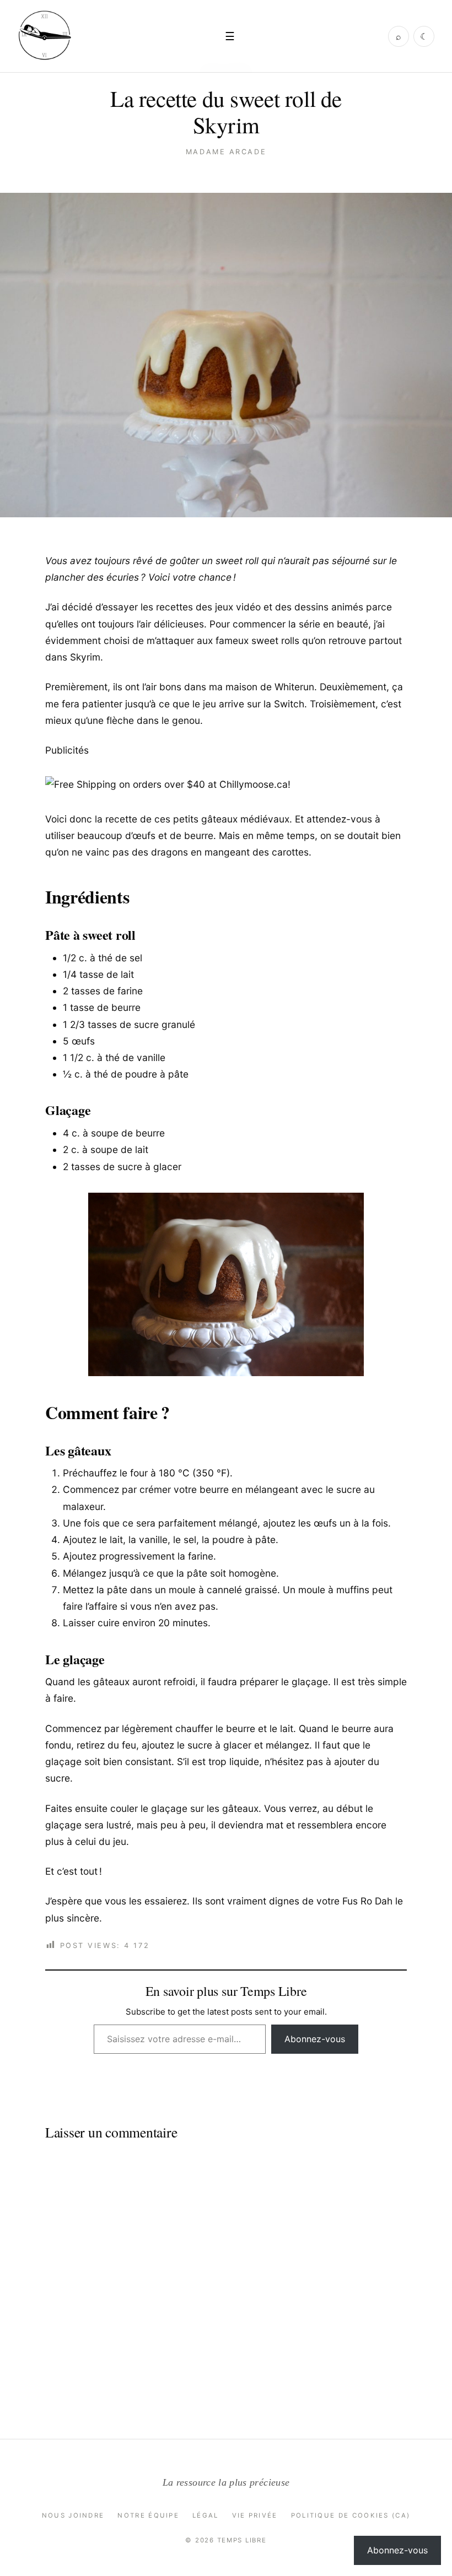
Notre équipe (148, 2515)
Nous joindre (73, 2515)
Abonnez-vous (315, 2039)
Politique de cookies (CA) (351, 2515)
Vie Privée (255, 2515)
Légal (206, 2515)
